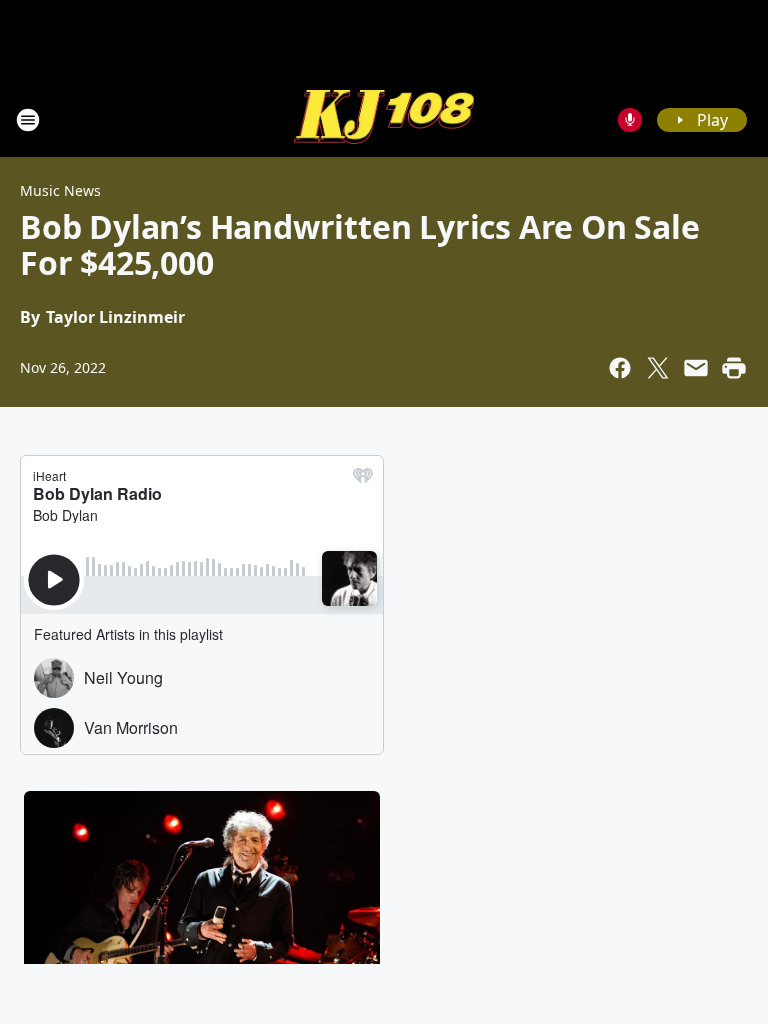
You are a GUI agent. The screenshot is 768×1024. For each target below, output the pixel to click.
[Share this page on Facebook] (620, 368)
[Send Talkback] (630, 120)
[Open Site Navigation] (28, 120)
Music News (60, 190)
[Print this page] (734, 368)
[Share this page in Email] (696, 368)
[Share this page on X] (658, 368)
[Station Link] (384, 119)
